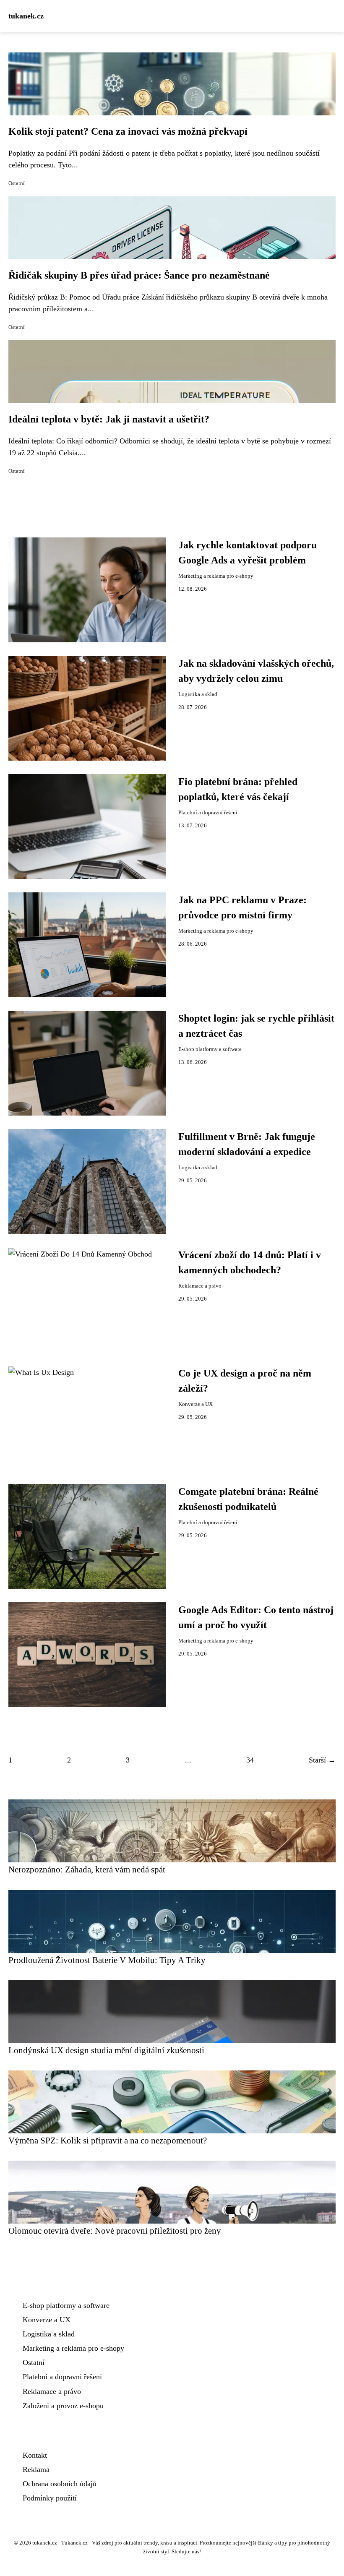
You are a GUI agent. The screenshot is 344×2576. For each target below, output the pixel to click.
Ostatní (17, 183)
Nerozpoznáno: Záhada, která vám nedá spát (87, 1869)
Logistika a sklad (198, 694)
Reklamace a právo (200, 1286)
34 (250, 1760)
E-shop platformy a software (210, 1049)
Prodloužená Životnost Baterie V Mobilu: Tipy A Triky (107, 1960)
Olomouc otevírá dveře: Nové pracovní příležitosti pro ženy (115, 2231)
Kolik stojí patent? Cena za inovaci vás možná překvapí (128, 131)
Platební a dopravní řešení (208, 813)
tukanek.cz (26, 16)
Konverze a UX (195, 1404)
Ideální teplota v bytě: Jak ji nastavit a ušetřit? (109, 419)
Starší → (322, 1760)
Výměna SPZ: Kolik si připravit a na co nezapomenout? (108, 2140)
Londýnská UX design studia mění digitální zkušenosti (106, 2050)
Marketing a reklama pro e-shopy (216, 576)
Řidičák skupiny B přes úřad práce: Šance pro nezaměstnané (139, 275)
